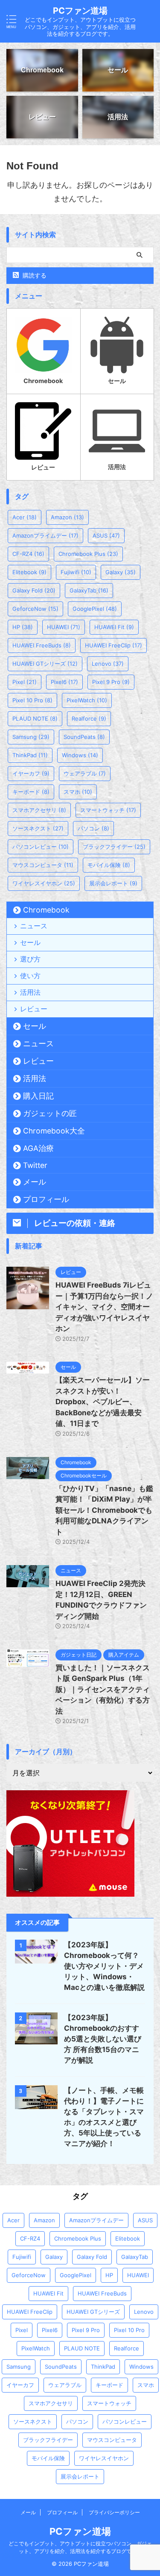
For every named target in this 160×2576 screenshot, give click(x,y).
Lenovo (108, 664)
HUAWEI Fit (114, 627)
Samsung (31, 737)
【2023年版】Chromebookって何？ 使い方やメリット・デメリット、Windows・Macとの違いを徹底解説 (104, 1966)
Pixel (25, 682)
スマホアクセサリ (39, 810)
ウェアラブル (85, 773)
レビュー (34, 1009)
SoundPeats (84, 737)
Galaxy (121, 572)
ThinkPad (30, 755)
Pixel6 (64, 682)
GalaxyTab (89, 590)
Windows (80, 755)
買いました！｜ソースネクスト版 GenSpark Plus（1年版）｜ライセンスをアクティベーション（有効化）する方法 (103, 1689)
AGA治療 (38, 1148)
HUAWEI (64, 627)
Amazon (67, 517)
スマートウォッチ (108, 810)
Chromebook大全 (54, 1131)
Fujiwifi (76, 572)
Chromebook (46, 910)
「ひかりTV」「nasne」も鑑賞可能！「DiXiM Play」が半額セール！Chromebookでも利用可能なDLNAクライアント (104, 1510)
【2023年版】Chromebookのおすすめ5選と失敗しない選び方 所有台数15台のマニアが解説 (103, 2039)
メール (35, 1182)
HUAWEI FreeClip (113, 645)
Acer (25, 517)
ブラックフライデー (114, 847)
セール (30, 942)
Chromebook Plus (88, 554)
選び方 (30, 959)
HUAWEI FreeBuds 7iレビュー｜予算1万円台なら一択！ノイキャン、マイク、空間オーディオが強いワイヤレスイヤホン (104, 1307)
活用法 (30, 992)
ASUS (106, 535)
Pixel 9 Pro (111, 682)
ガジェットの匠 (50, 1113)
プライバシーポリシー (114, 2512)
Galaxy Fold (34, 590)
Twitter (35, 1165)
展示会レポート (113, 883)
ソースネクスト (38, 828)
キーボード (31, 792)
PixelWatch (87, 700)
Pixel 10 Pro (32, 700)
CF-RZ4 (28, 554)
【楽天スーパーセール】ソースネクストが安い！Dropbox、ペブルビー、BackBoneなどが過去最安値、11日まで (103, 1402)
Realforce (89, 718)
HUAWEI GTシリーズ (45, 664)
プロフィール (46, 1199)
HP (23, 627)
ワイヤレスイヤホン (44, 883)
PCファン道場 (80, 11)
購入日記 (38, 1096)
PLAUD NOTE (35, 718)
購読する (34, 275)
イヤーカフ (31, 773)
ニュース (34, 926)
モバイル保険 (109, 865)
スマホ (78, 792)
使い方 (30, 976)
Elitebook (29, 572)
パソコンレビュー (41, 847)
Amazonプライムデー (45, 535)
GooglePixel (95, 609)
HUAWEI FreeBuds (42, 645)
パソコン (93, 828)
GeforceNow (35, 609)
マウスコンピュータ (43, 865)
